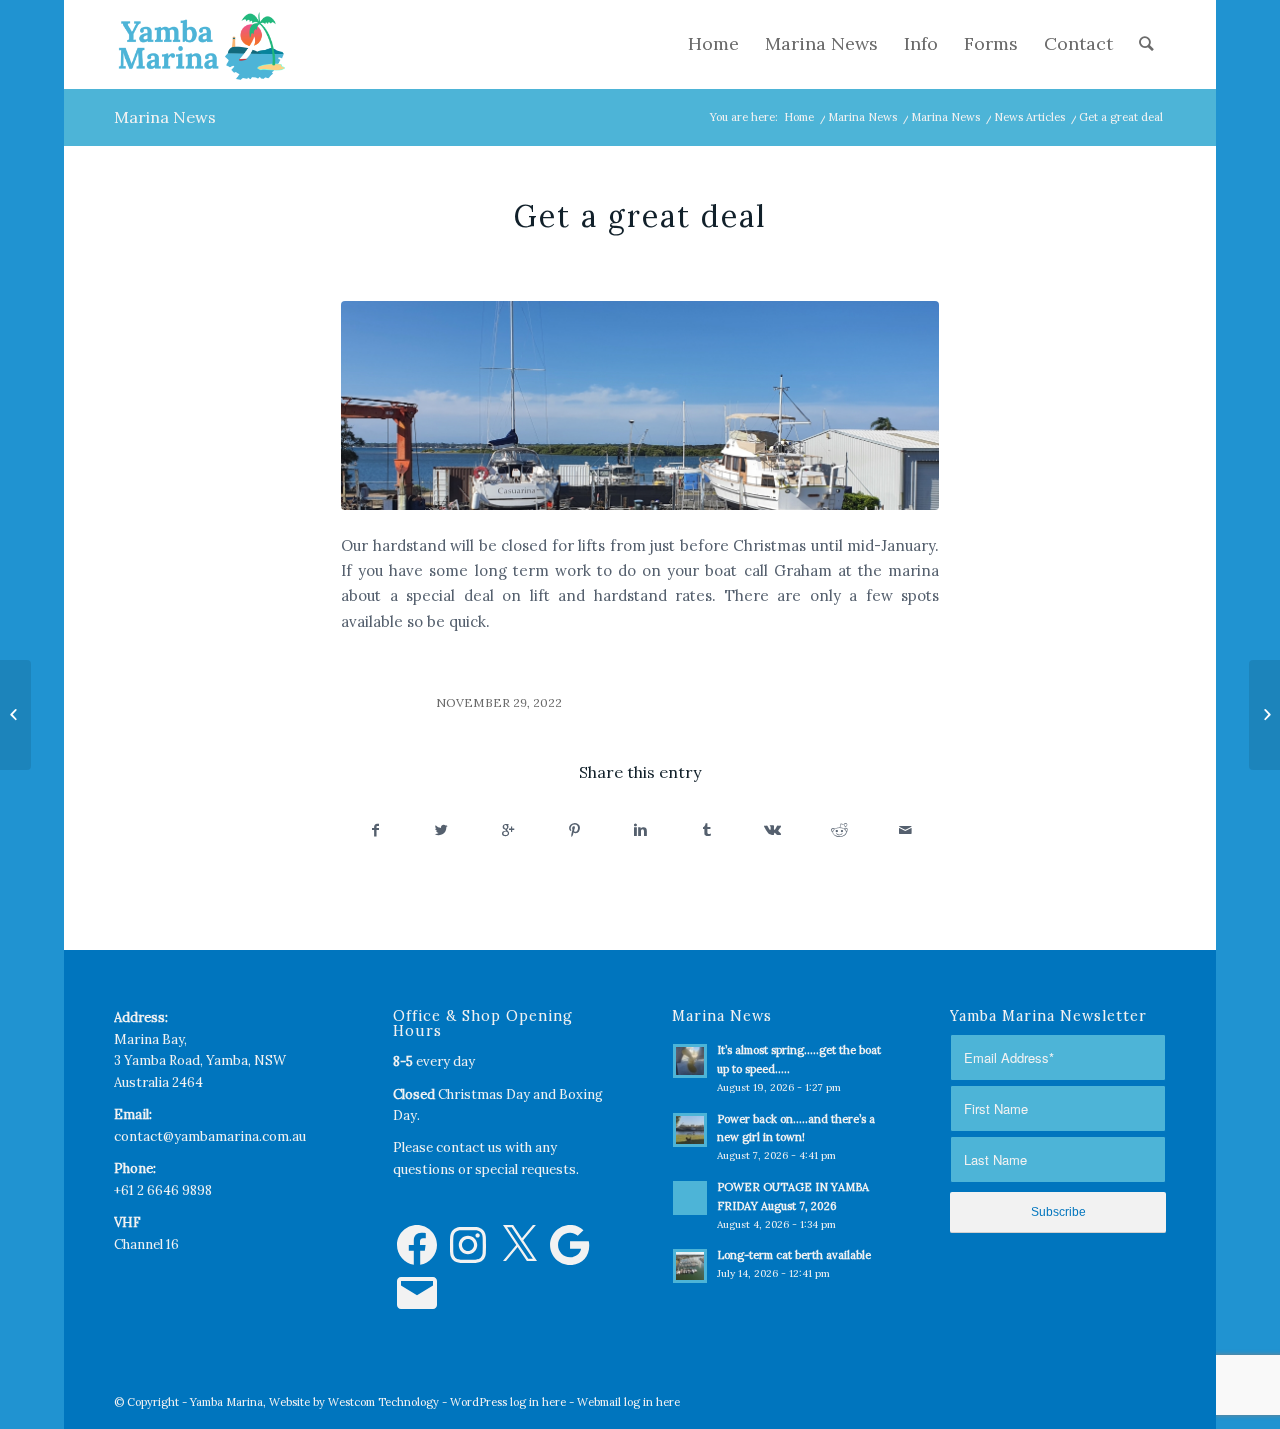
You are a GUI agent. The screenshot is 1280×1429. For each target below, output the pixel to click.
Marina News (165, 117)
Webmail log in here (628, 1402)
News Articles (1029, 117)
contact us (469, 1147)
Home (799, 117)
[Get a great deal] (640, 405)
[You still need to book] (1264, 715)
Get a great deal (640, 216)
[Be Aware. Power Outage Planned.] (15, 715)
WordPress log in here (508, 1402)
